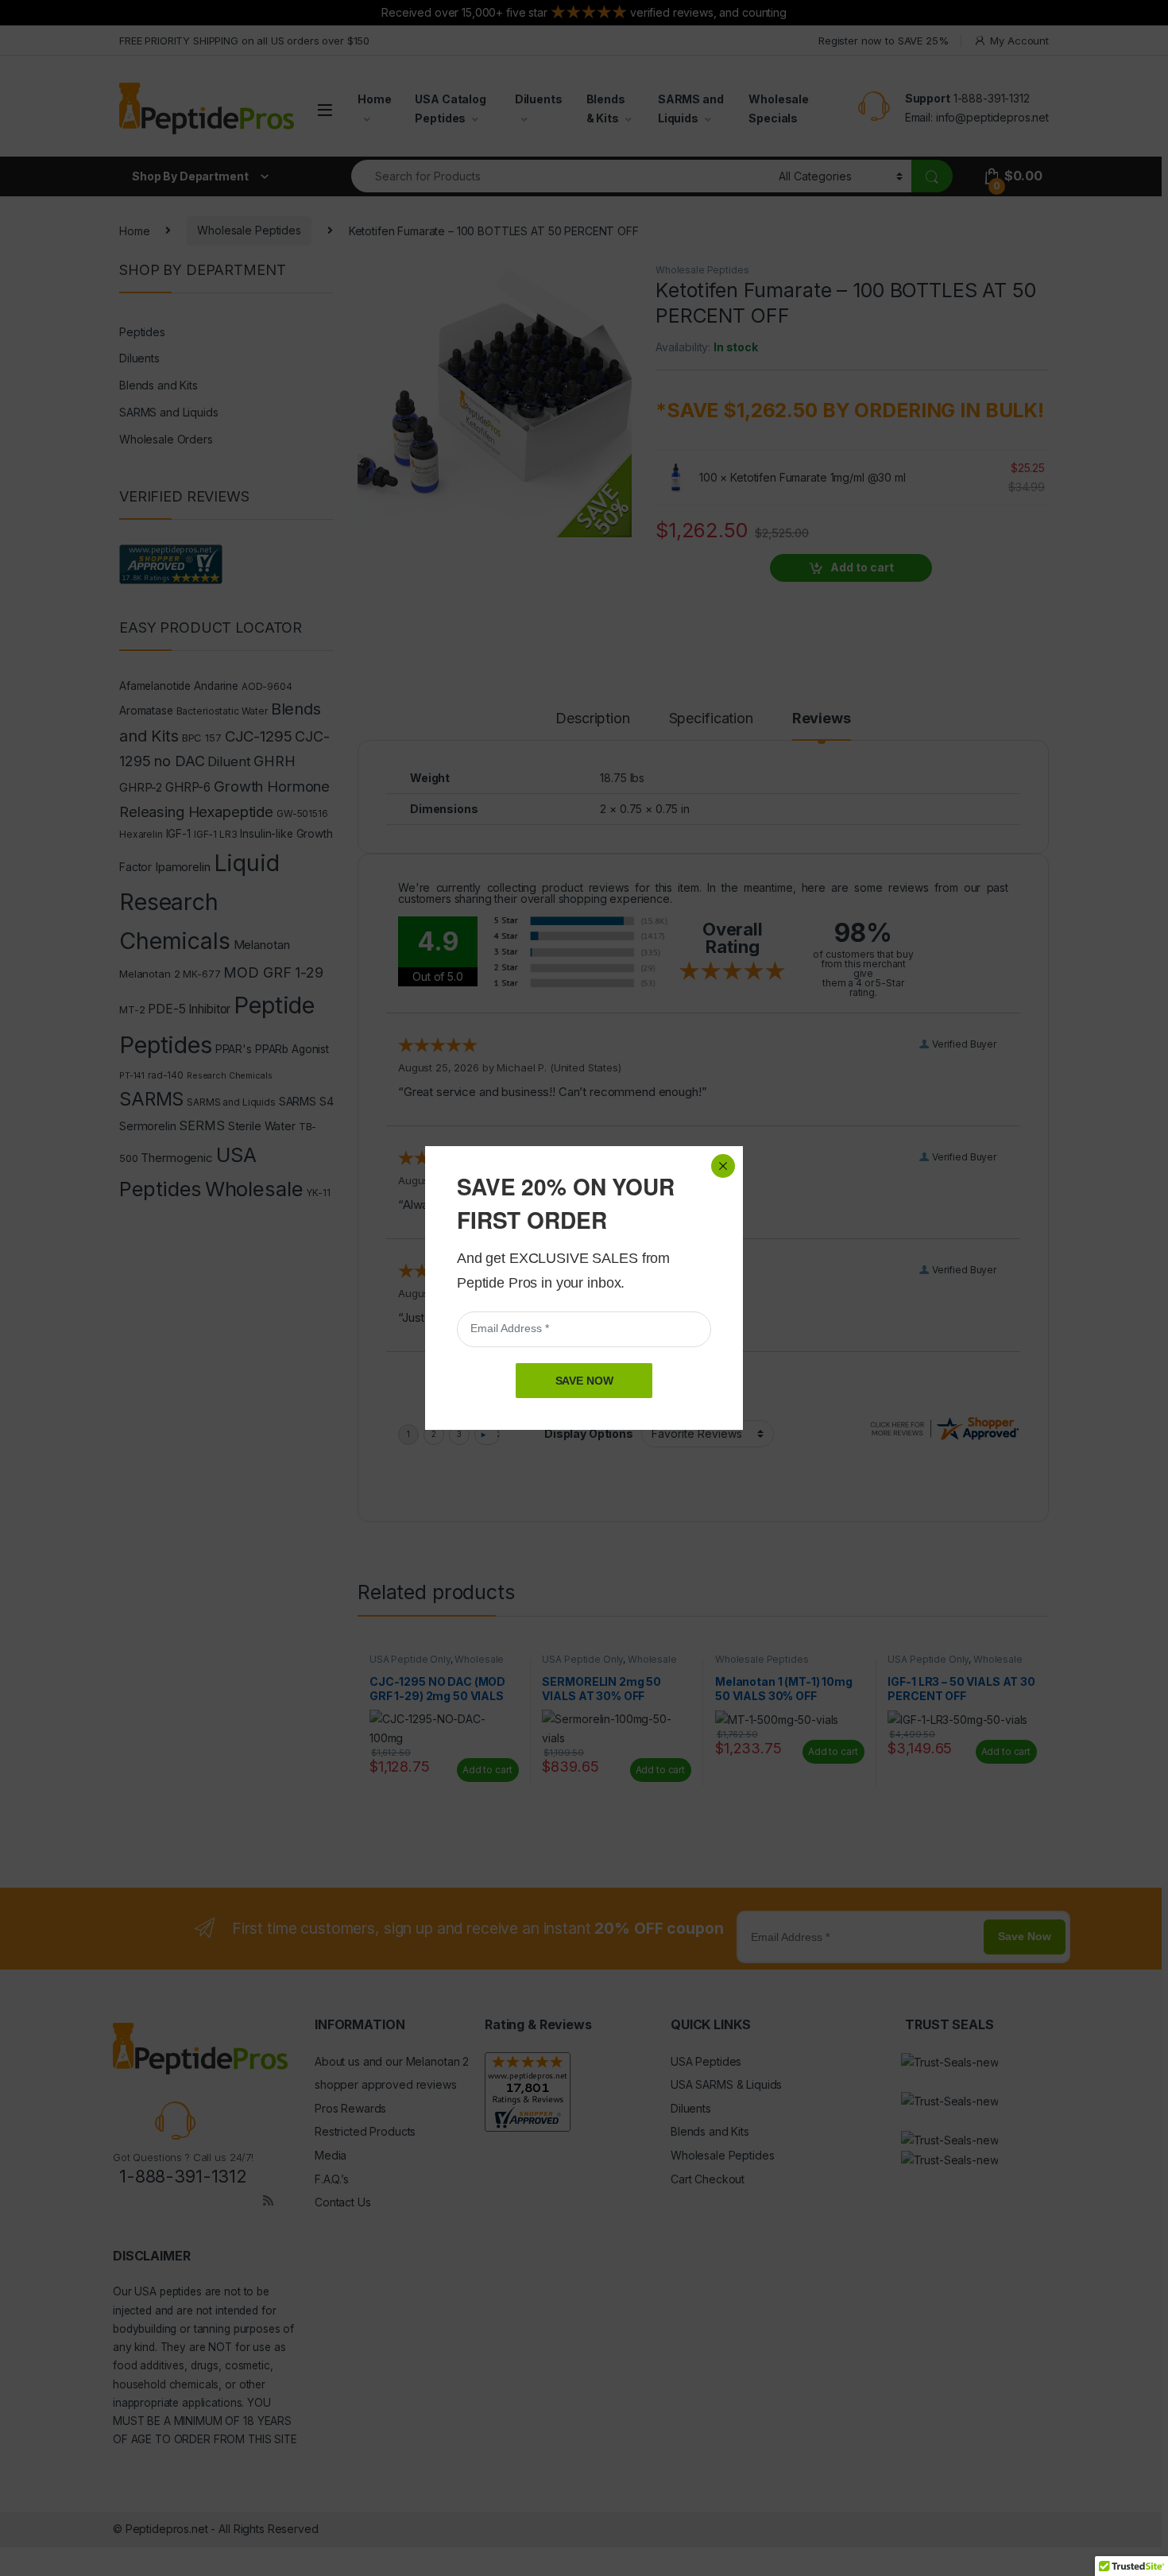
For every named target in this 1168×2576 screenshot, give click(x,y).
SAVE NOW (584, 1381)
